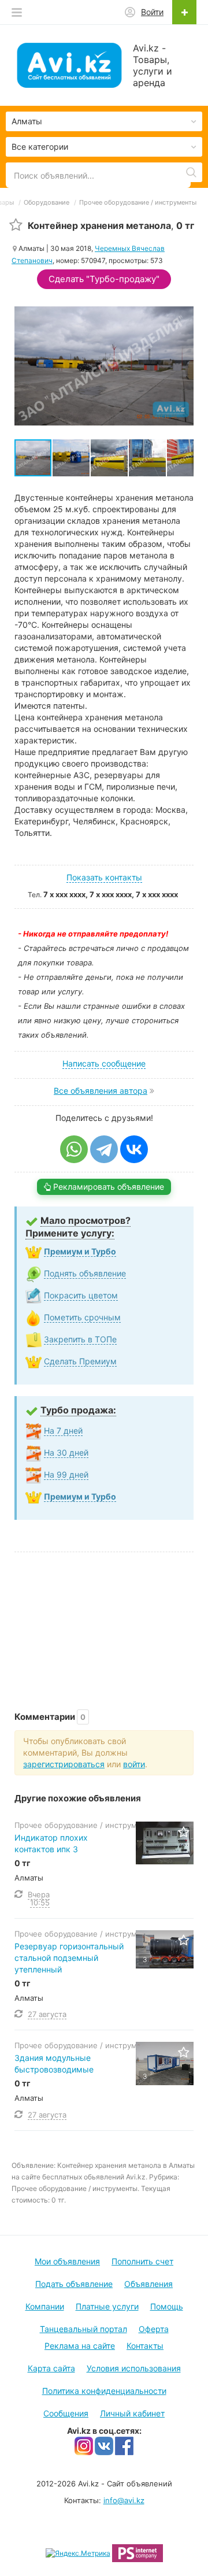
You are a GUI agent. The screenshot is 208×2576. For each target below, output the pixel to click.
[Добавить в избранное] (16, 225)
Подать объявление (74, 2284)
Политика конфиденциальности (104, 2391)
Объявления (148, 2284)
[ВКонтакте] (134, 1149)
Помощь (167, 2306)
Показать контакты (104, 877)
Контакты (145, 2346)
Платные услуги (107, 2306)
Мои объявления (67, 2261)
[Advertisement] (104, 1620)
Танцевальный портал (83, 2329)
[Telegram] (104, 1149)
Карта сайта (51, 2368)
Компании (45, 2306)
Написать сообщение (104, 1063)
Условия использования (134, 2368)
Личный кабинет (132, 2413)
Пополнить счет (142, 2261)
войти (134, 1764)
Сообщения (66, 2413)
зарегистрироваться (64, 1764)
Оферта (154, 2329)
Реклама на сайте (80, 2346)
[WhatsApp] (74, 1149)
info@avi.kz (124, 2500)
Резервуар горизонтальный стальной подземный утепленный (69, 1958)
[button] (72, 458)
